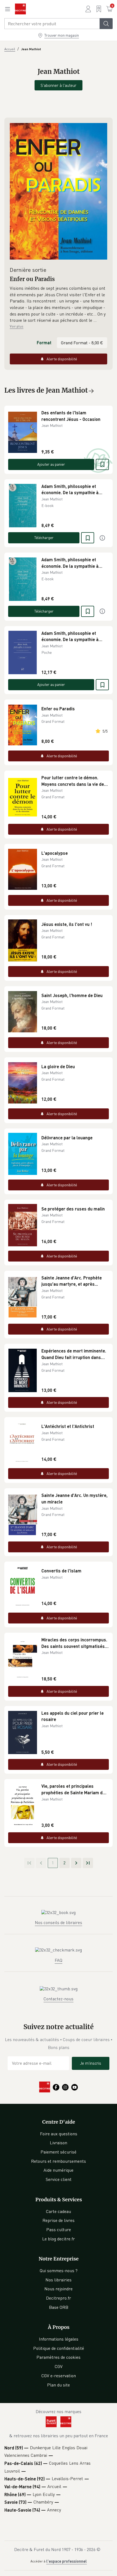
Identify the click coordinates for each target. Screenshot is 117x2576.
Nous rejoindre (59, 2289)
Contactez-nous (59, 1999)
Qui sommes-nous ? (59, 2271)
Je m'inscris (91, 2063)
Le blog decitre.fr (59, 2239)
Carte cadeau (59, 2211)
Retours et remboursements (59, 2161)
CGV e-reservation (59, 2376)
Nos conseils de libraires (59, 1922)
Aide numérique (59, 2170)
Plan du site (59, 2385)
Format (44, 343)
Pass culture (59, 2230)
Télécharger (44, 537)
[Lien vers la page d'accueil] (20, 9)
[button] (59, 304)
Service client (59, 2179)
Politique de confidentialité (59, 2348)
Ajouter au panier (51, 464)
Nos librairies (59, 2280)
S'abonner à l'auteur (59, 85)
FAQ (59, 1960)
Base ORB (59, 2307)
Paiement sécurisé (59, 2152)
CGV (59, 2366)
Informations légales (59, 2339)
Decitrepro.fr (59, 2298)
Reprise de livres (59, 2220)
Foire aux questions (59, 2134)
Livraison (59, 2143)
